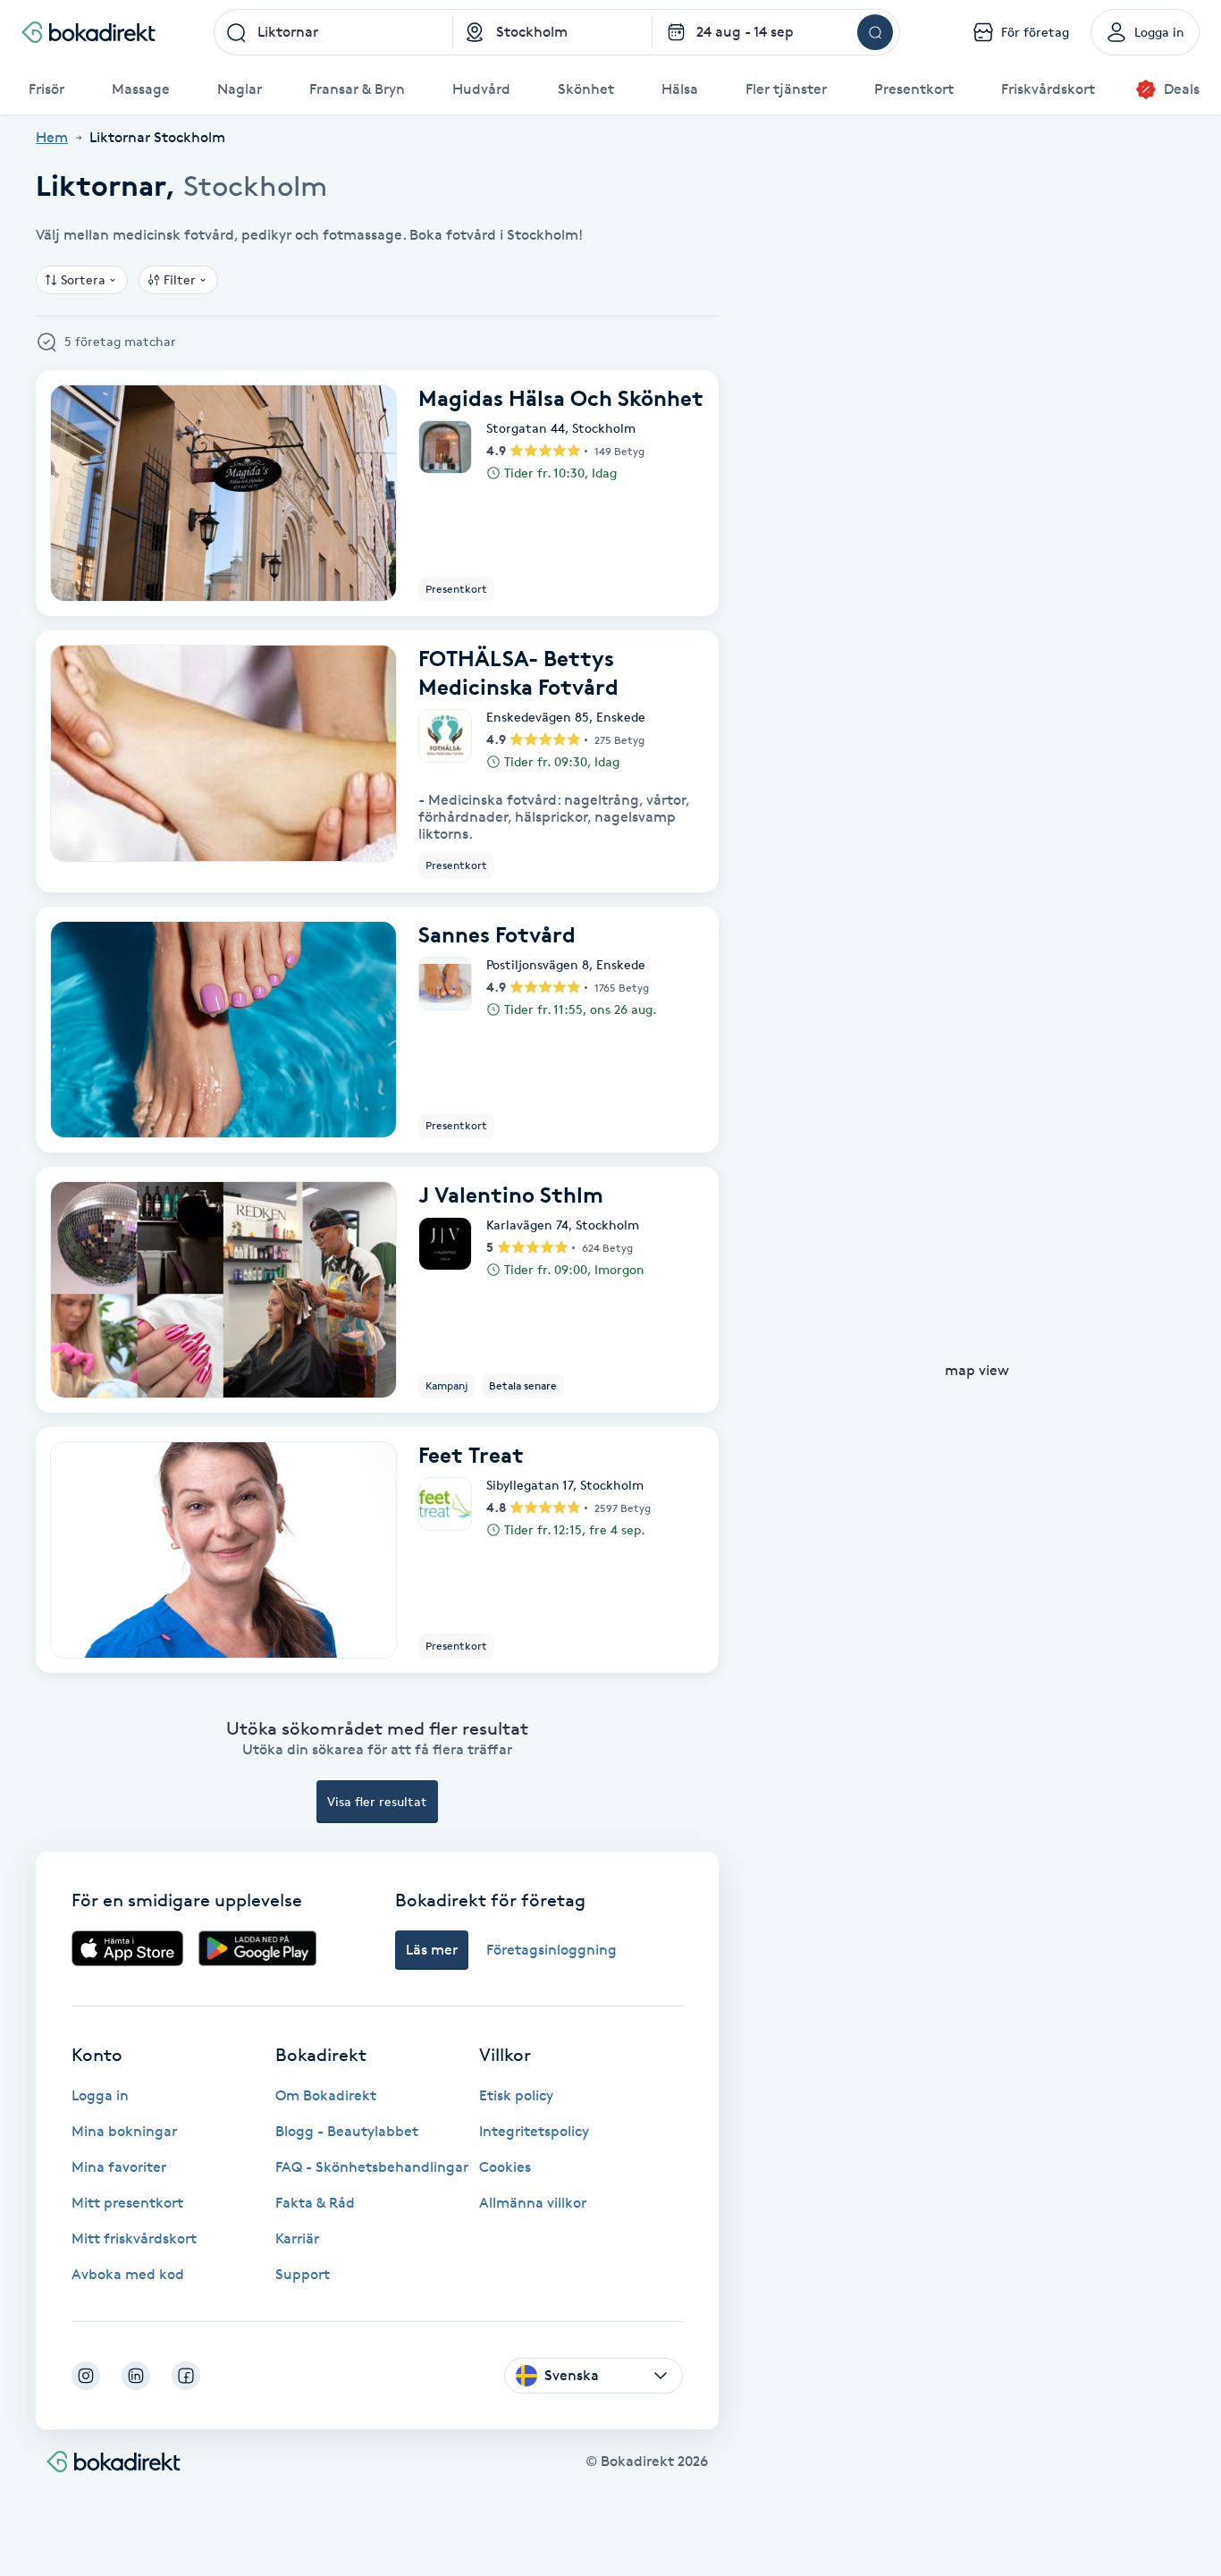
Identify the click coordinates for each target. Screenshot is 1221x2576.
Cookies (505, 2167)
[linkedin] (136, 2376)
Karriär (297, 2238)
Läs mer (432, 1950)
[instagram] (86, 2376)
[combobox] (333, 32)
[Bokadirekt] (88, 32)
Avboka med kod (128, 2274)
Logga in (100, 2095)
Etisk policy (516, 2095)
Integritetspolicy (534, 2131)
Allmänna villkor (533, 2203)
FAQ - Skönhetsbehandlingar (372, 2167)
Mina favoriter (119, 2167)
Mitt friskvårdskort (134, 2238)
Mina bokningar (124, 2131)
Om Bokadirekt (326, 2095)
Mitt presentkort (127, 2203)
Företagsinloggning (552, 1950)
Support (303, 2274)
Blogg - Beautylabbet (347, 2131)
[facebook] (186, 2376)
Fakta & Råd (315, 2203)
